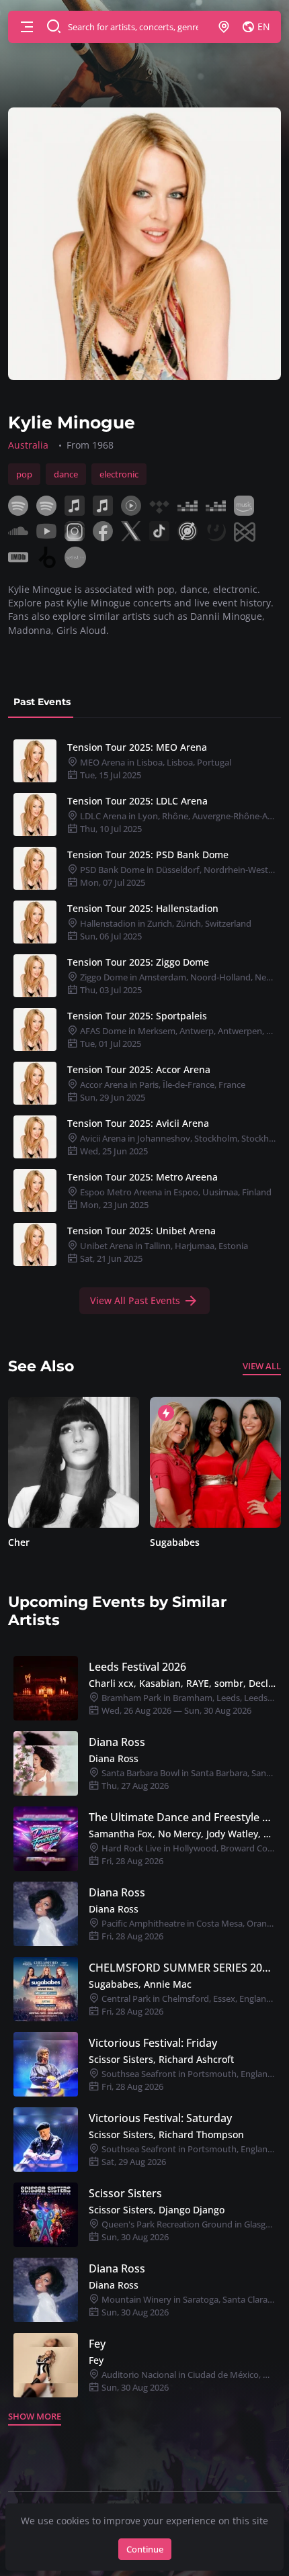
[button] (27, 27)
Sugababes (175, 1542)
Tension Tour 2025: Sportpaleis (137, 1016)
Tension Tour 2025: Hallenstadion (143, 908)
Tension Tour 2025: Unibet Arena (141, 1231)
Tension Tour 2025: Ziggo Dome (138, 962)
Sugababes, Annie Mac (140, 1984)
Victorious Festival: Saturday (160, 2118)
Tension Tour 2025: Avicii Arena (138, 1123)
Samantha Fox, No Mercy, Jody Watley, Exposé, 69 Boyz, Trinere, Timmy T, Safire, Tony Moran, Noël (182, 1834)
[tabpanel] (144, 1024)
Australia (28, 445)
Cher (19, 1542)
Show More (35, 2416)
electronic (119, 474)
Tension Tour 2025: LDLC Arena (137, 801)
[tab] (42, 702)
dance (66, 474)
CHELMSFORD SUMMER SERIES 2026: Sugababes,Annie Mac (182, 1968)
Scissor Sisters (125, 2193)
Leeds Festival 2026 (137, 1667)
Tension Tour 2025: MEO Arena (137, 747)
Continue (145, 2549)
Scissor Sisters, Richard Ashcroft (161, 2059)
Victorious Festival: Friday (153, 2043)
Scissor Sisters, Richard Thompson (166, 2134)
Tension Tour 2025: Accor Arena (139, 1069)
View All (262, 1366)
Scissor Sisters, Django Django (157, 2210)
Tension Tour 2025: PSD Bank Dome (148, 855)
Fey (97, 2344)
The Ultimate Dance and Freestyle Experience (182, 1817)
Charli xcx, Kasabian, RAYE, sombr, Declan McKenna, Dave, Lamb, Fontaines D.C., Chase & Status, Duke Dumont (182, 1683)
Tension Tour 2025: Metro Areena (142, 1177)
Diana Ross (117, 1742)
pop (24, 474)
